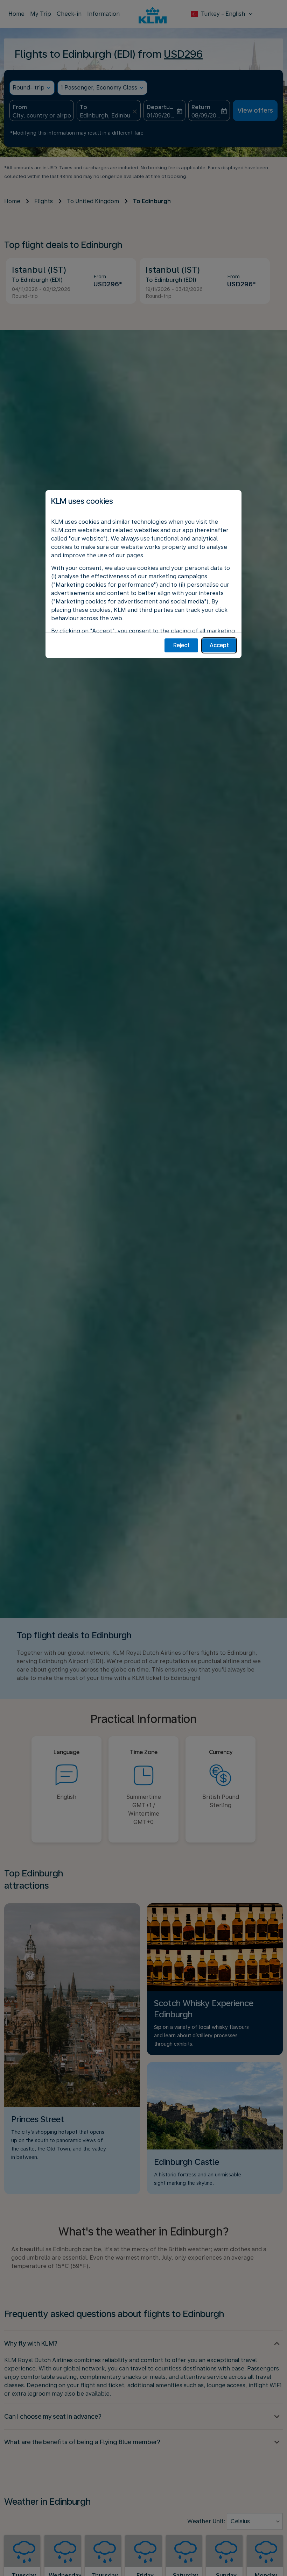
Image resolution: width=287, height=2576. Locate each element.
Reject (181, 645)
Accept (219, 645)
